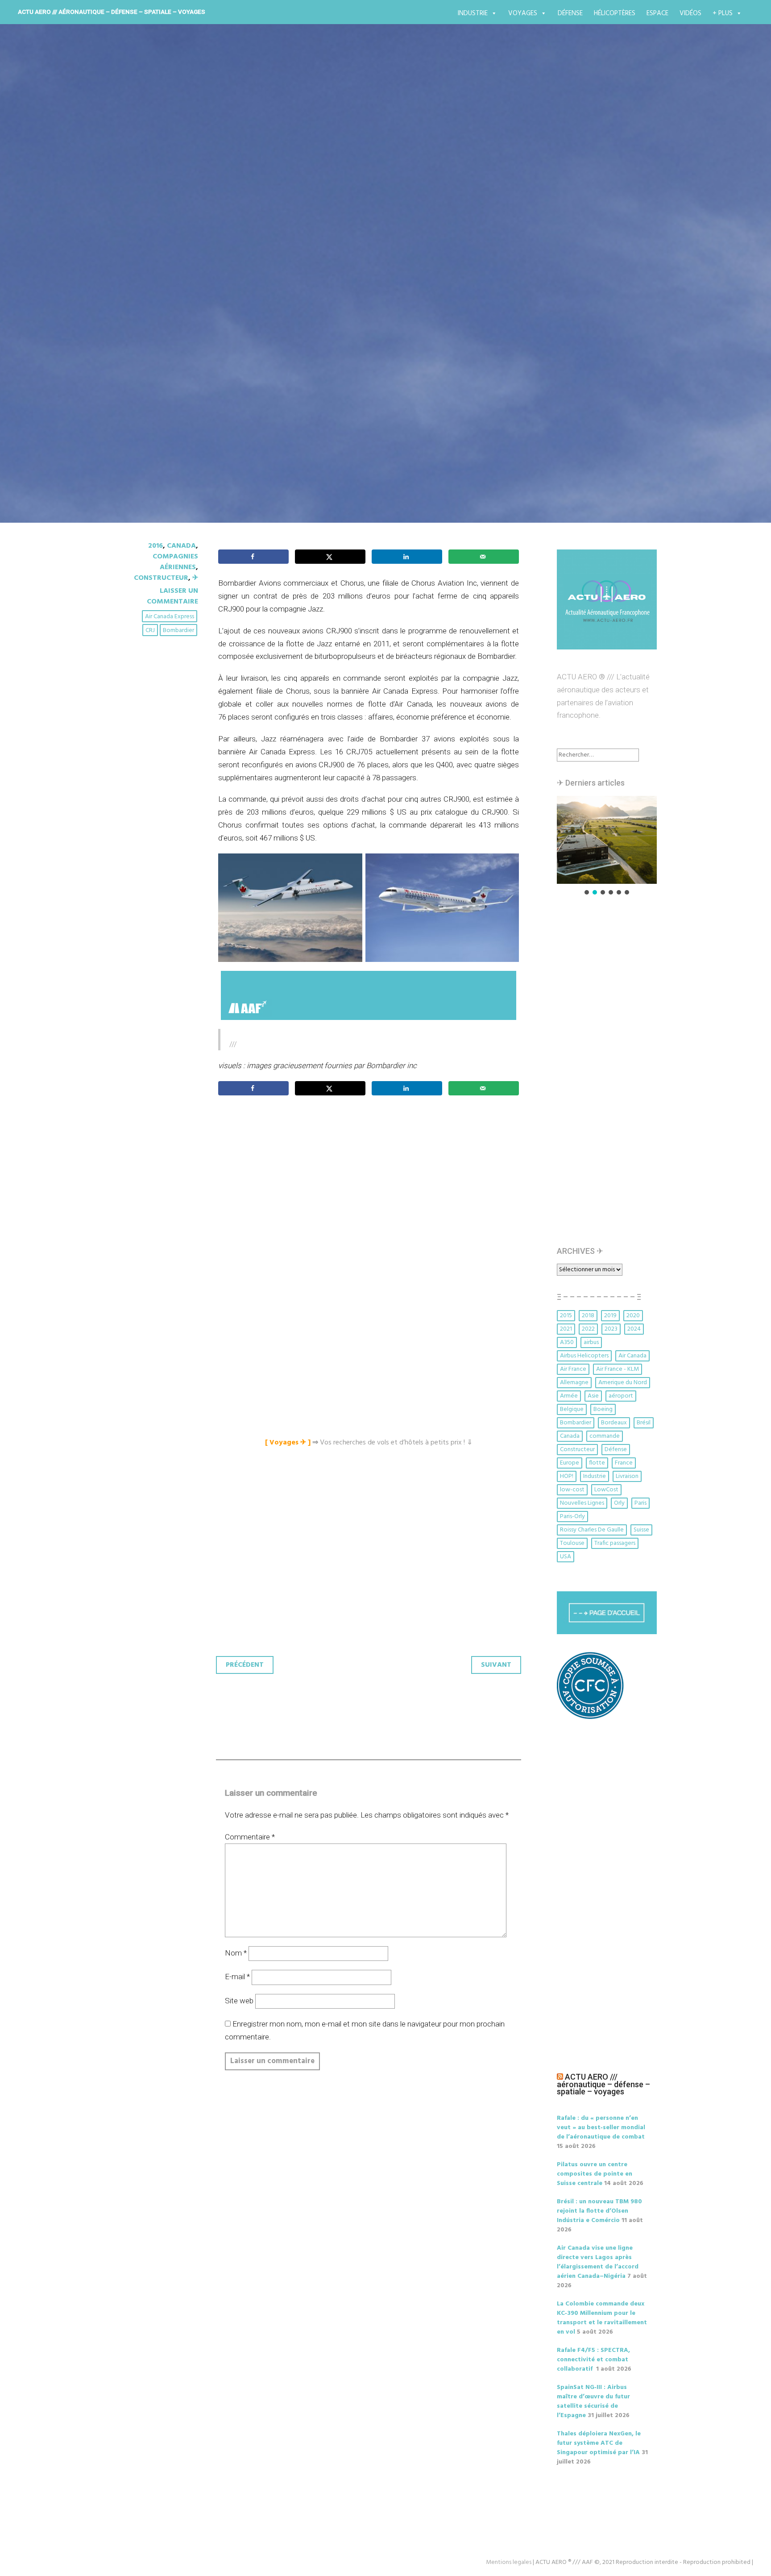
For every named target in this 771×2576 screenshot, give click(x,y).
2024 (634, 1329)
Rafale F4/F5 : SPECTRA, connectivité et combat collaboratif (593, 2360)
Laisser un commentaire (172, 596)
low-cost (572, 1490)
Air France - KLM (618, 1369)
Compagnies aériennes (175, 562)
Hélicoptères (615, 13)
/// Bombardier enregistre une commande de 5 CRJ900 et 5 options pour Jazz (382, 271)
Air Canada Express (170, 617)
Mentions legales (509, 2562)
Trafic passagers (615, 1543)
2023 (611, 1329)
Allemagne (574, 1383)
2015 (566, 1316)
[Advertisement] (371, 1202)
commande (605, 1436)
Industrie (473, 13)
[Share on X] (330, 557)
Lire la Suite (148, 332)
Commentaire (250, 1837)
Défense (570, 13)
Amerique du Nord (623, 1383)
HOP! (567, 1476)
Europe (570, 1463)
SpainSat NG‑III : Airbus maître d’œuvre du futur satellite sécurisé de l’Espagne (593, 2401)
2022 (588, 1329)
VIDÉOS (690, 13)
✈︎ (195, 578)
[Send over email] (484, 557)
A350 (567, 1342)
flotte (597, 1463)
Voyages (523, 13)
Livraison (627, 1476)
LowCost (606, 1490)
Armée (569, 1396)
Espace (657, 13)
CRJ (150, 630)
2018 (588, 1316)
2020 (633, 1316)
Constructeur (161, 578)
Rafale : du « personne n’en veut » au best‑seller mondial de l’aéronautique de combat (601, 2128)
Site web (239, 2001)
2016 (155, 546)
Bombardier (178, 630)
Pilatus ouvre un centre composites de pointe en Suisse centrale (595, 2174)
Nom (236, 1953)
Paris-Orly (572, 1517)
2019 (610, 1316)
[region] (607, 846)
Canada (181, 546)
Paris (640, 1503)
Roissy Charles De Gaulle (592, 1530)
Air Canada (632, 1356)
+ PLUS (723, 13)
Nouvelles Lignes (582, 1503)
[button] (607, 840)
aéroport (621, 1396)
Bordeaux (614, 1423)
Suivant (496, 1665)
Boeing (603, 1409)
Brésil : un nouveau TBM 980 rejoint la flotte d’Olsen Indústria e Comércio (599, 2211)
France (624, 1463)
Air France (573, 1369)
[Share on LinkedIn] (407, 557)
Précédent (245, 1665)
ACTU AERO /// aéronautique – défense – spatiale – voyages (112, 12)
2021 (566, 1329)
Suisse (641, 1530)
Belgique (572, 1409)
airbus (591, 1342)
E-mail (237, 1977)
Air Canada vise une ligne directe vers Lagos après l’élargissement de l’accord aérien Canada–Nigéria (598, 2262)
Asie (593, 1396)
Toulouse (572, 1543)
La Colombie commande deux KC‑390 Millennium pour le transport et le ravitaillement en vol (602, 2318)
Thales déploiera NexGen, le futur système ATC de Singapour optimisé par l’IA (599, 2443)
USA (566, 1557)
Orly (619, 1503)
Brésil (644, 1423)
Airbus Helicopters (584, 1356)
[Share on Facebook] (253, 557)
